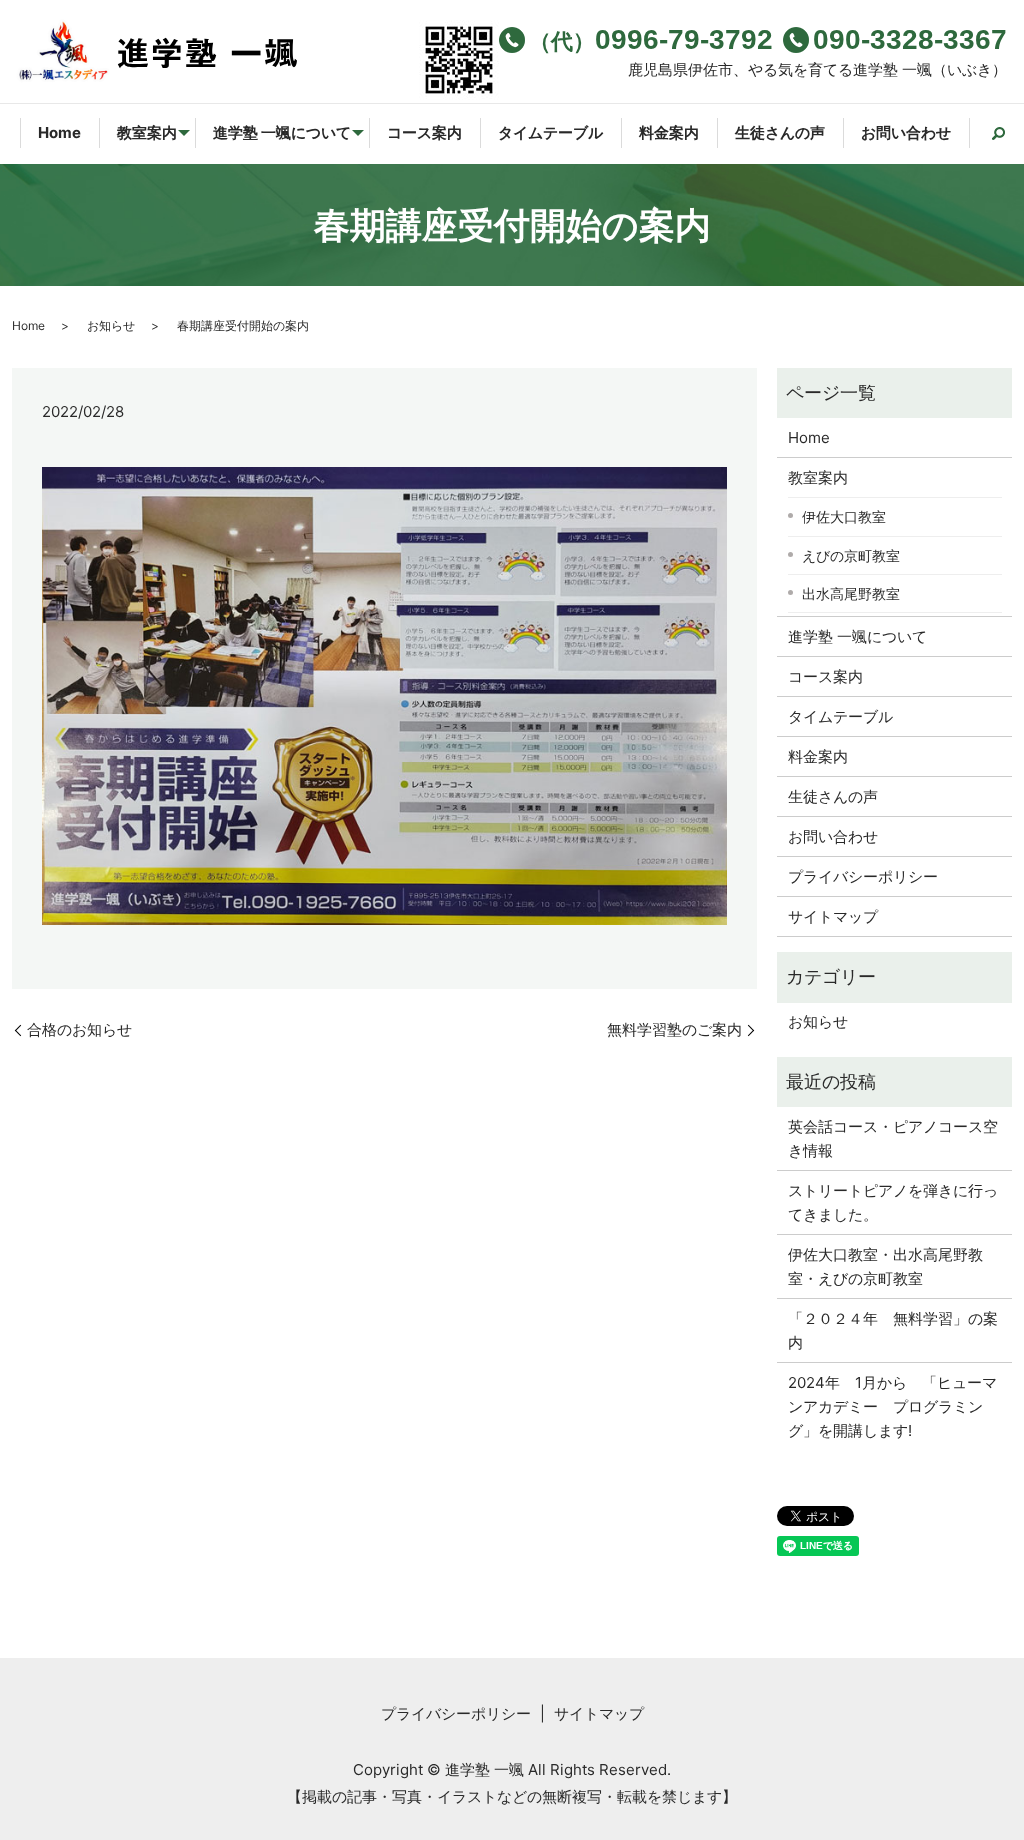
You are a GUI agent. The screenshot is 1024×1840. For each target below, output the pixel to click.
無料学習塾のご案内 (674, 1029)
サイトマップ (833, 916)
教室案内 (147, 132)
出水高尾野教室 (851, 593)
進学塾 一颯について (282, 132)
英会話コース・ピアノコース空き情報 (893, 1138)
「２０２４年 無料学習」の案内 (893, 1330)
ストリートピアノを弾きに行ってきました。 (893, 1202)
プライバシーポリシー (863, 876)
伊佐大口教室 (844, 516)
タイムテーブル (550, 132)
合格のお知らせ (79, 1029)
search (987, 133)
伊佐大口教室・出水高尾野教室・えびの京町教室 (885, 1266)
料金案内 (669, 132)
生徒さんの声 (780, 132)
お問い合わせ (906, 132)
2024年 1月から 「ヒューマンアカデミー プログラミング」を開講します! (892, 1406)
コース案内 (424, 132)
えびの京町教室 (851, 555)
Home (59, 132)
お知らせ (111, 325)
